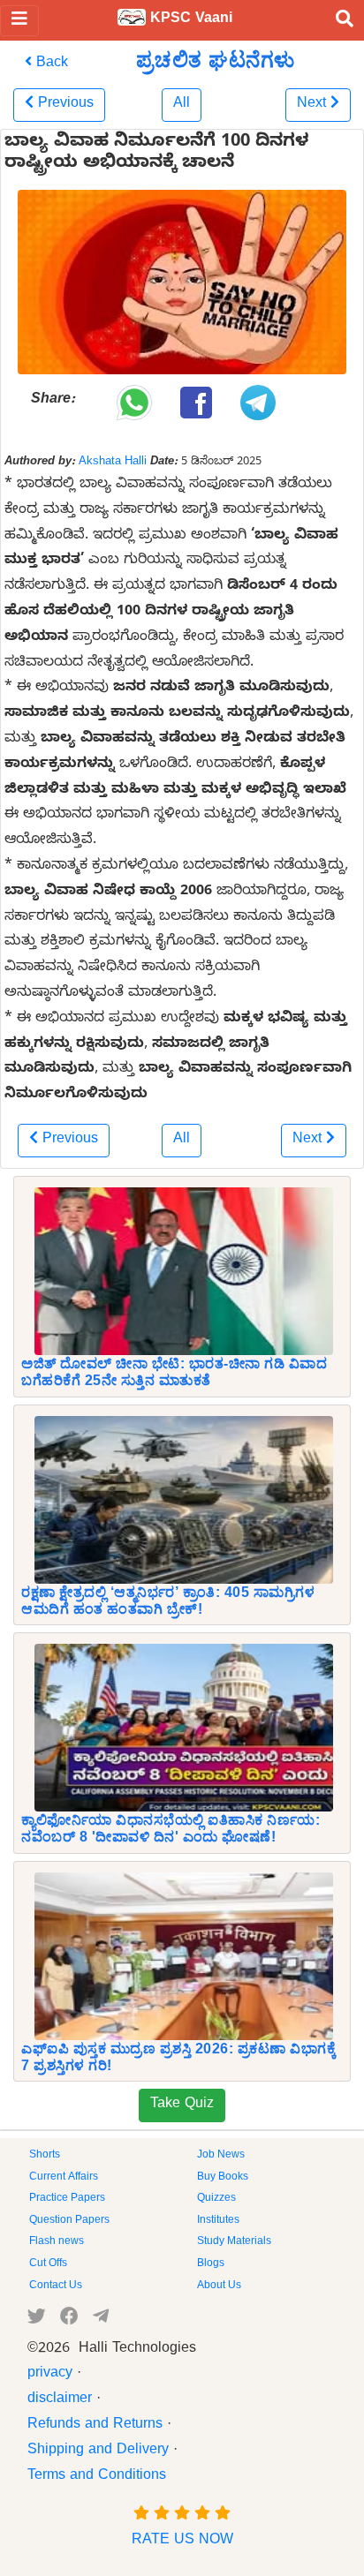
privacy (50, 2375)
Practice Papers (67, 2199)
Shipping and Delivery (98, 2452)
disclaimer (60, 2400)
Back (50, 64)
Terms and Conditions (97, 2477)
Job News (221, 2156)
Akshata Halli (113, 463)
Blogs (211, 2264)
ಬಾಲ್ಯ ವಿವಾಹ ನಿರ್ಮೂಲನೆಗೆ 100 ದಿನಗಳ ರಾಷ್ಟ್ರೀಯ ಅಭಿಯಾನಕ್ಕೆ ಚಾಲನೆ (156, 154)
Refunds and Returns (95, 2426)
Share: (53, 401)
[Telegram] (101, 2320)
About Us (219, 2286)
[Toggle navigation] (19, 21)
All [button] (182, 105)
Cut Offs (48, 2264)
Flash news (57, 2242)
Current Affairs (64, 2178)
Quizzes (216, 2199)
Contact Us (56, 2286)
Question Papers (69, 2221)
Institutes (218, 2221)
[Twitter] (37, 2320)
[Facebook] (69, 2320)
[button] (59, 105)
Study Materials (234, 2242)
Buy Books (223, 2178)
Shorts (45, 2156)
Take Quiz (182, 2105)
